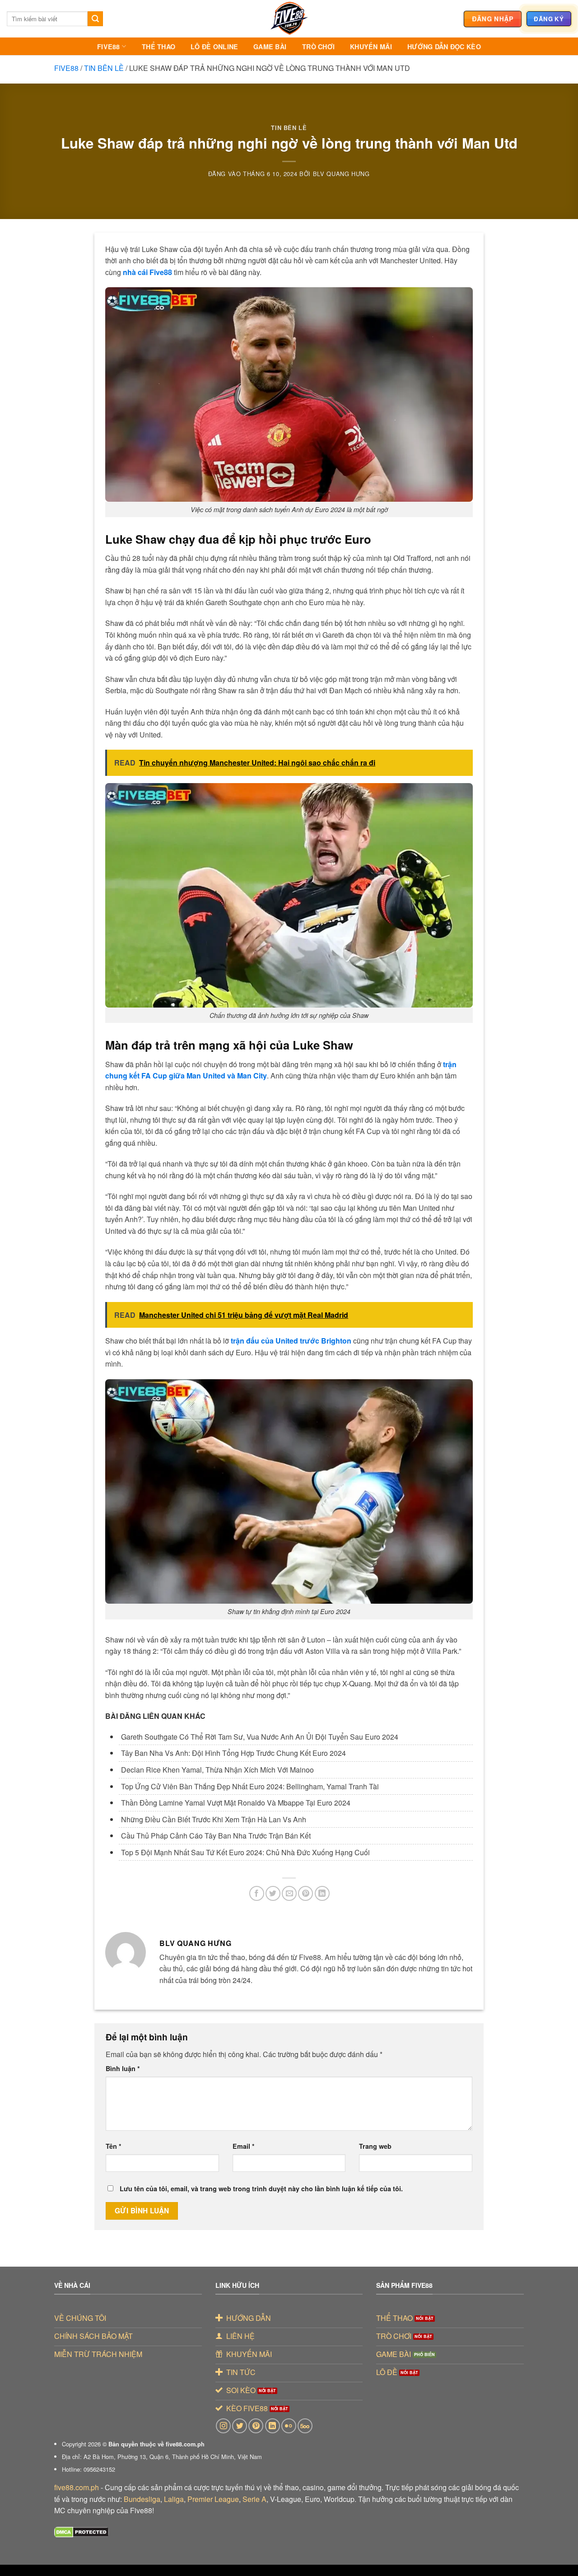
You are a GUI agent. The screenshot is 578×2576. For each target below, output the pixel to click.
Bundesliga (142, 2499)
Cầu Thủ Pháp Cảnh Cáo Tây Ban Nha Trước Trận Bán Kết (216, 1836)
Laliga (174, 2499)
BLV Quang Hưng (341, 174)
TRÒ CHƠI (318, 47)
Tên (114, 2146)
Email (244, 2146)
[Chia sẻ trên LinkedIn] (322, 1893)
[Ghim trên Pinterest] (305, 1893)
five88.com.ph (77, 2487)
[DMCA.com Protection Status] (82, 2532)
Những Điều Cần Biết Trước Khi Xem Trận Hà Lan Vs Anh (214, 1819)
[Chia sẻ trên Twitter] (273, 1893)
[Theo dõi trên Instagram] (223, 2426)
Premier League (213, 2499)
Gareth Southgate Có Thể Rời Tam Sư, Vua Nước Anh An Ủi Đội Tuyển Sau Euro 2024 (260, 1737)
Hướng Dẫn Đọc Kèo (444, 47)
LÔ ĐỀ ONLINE (214, 47)
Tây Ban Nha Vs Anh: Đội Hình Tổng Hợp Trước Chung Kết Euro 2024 (233, 1753)
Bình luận (123, 2068)
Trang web (375, 2146)
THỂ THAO (158, 47)
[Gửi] (95, 19)
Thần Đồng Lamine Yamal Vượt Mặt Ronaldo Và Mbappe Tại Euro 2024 (236, 1803)
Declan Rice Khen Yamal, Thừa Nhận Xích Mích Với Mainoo (217, 1770)
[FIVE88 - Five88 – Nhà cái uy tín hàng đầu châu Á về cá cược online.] (289, 19)
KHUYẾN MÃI (371, 47)
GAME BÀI (270, 47)
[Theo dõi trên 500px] (305, 2426)
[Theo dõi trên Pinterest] (256, 2426)
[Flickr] (289, 2426)
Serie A (254, 2499)
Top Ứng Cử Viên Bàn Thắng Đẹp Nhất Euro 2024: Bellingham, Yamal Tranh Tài (250, 1786)
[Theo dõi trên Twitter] (240, 2426)
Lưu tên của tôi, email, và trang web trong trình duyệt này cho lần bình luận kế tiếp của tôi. (261, 2189)
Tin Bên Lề (104, 68)
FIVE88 (109, 47)
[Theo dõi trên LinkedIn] (273, 2426)
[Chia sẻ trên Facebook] (257, 1893)
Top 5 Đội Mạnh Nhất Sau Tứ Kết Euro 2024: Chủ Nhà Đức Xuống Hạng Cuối (245, 1852)
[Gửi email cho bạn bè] (289, 1893)
